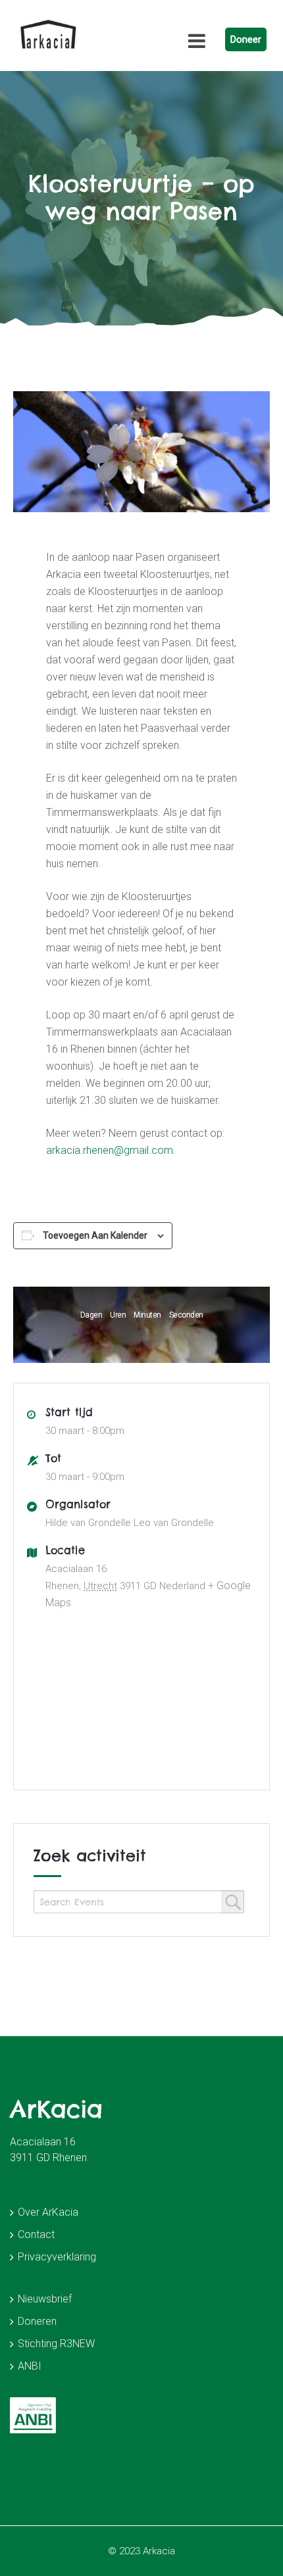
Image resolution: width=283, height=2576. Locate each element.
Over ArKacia (48, 2212)
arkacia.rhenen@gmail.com (110, 1150)
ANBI (30, 2366)
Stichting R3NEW (56, 2344)
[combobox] (139, 1902)
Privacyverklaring (57, 2257)
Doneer (246, 39)
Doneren (37, 2321)
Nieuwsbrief (45, 2299)
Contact (36, 2234)
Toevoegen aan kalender (95, 1235)
